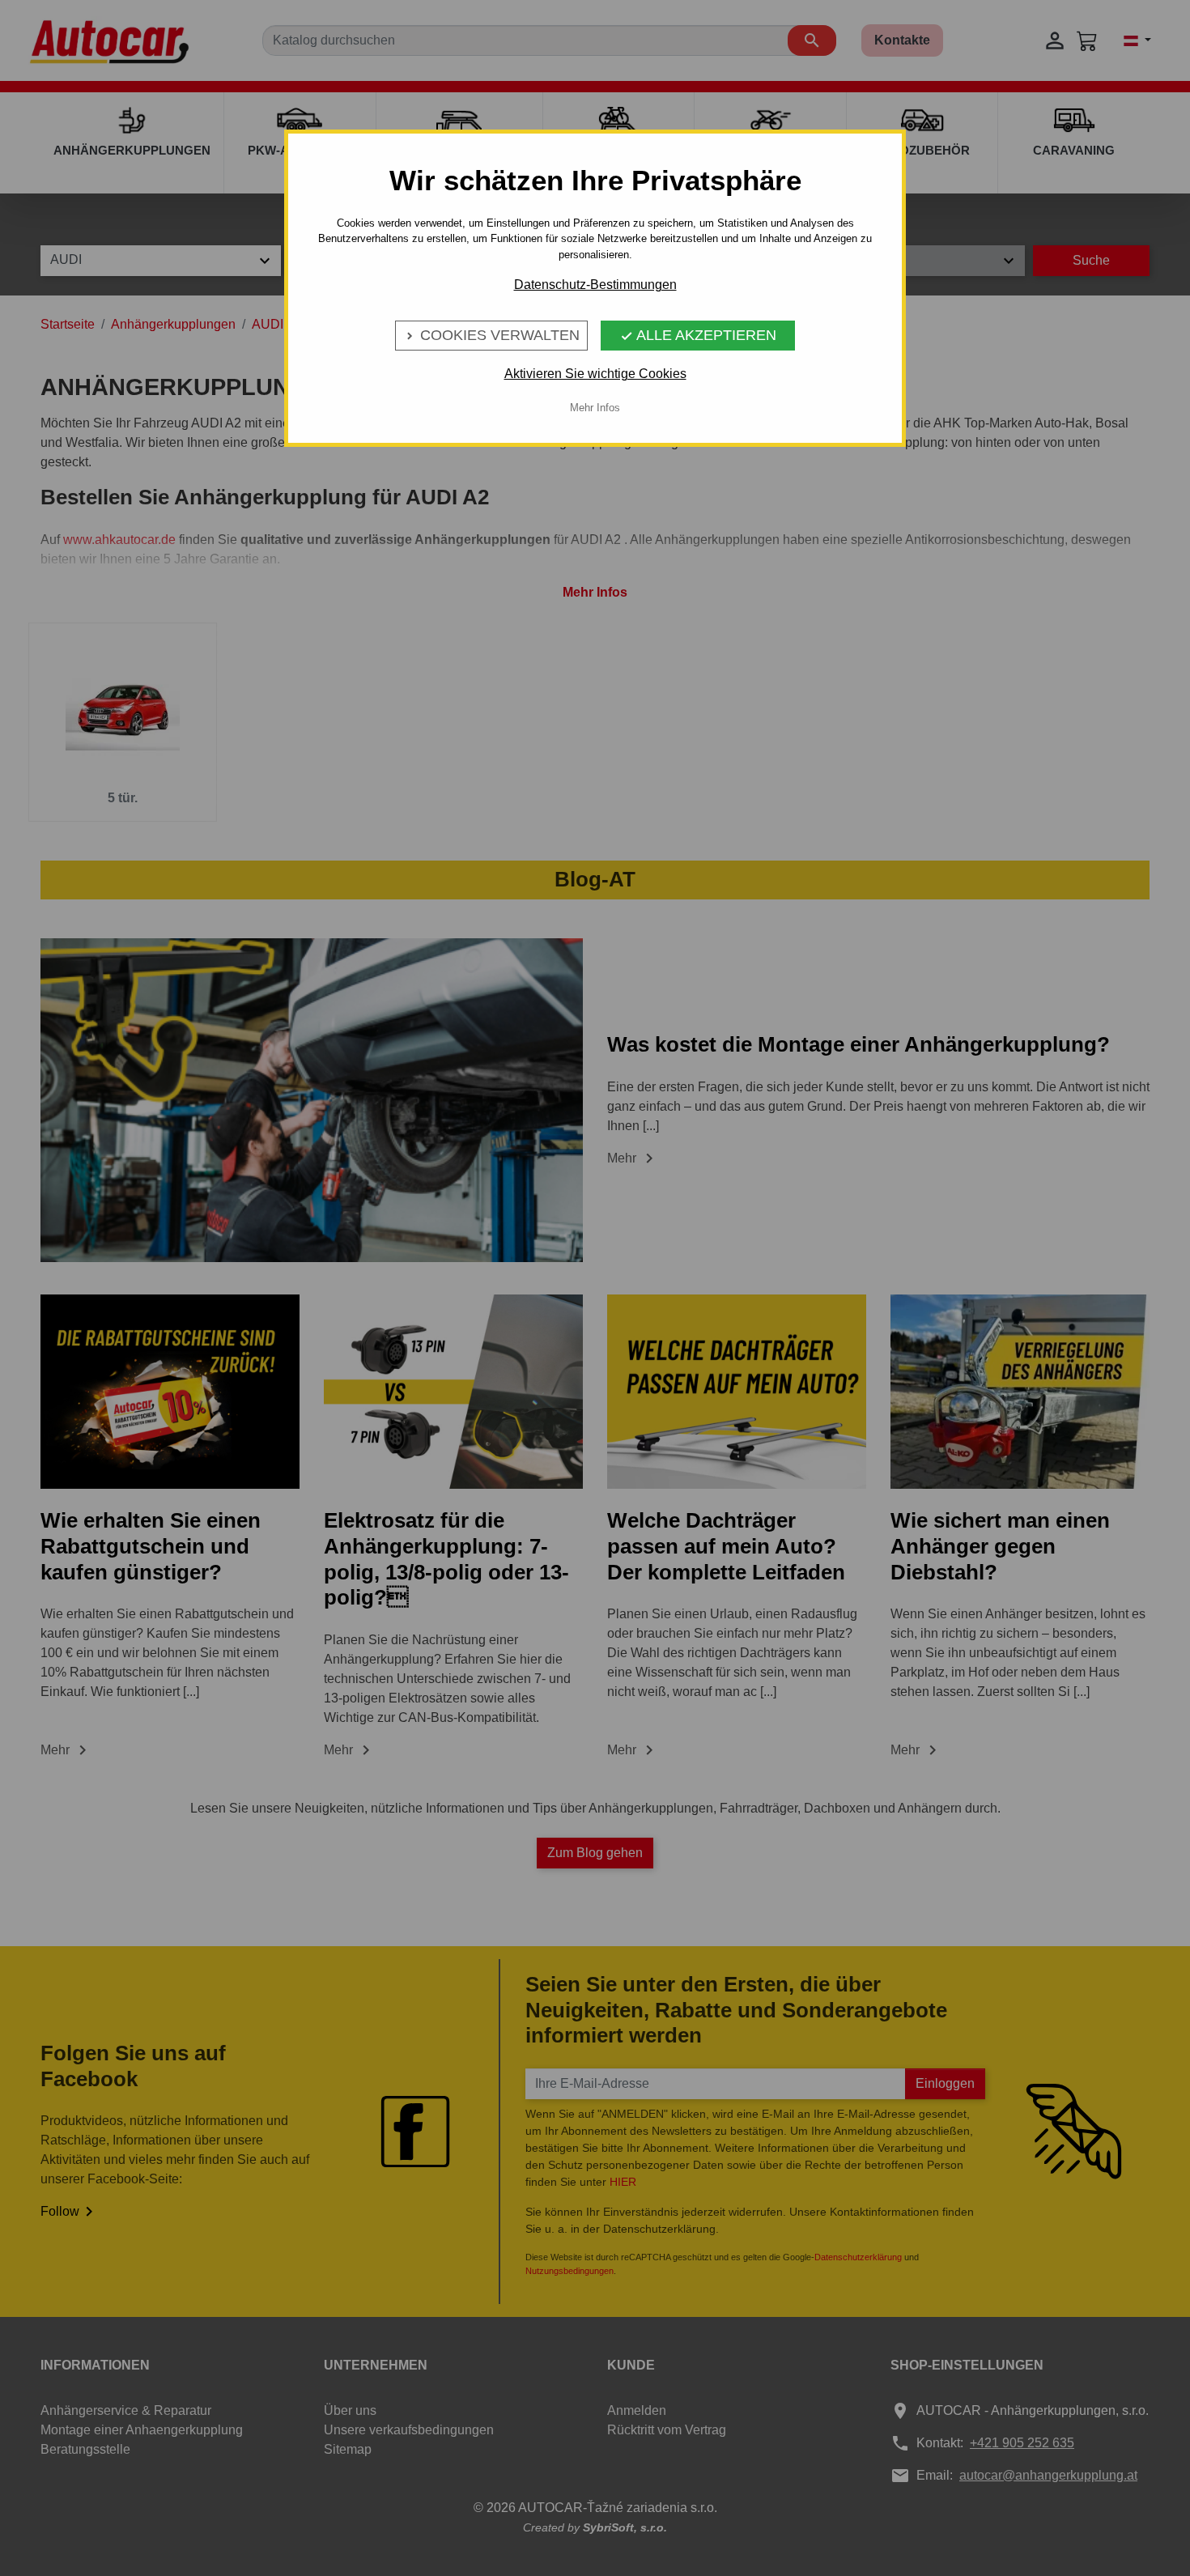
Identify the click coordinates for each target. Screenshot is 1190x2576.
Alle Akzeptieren (698, 335)
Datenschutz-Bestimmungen (595, 285)
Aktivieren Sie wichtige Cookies (595, 374)
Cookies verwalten (491, 335)
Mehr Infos (595, 408)
